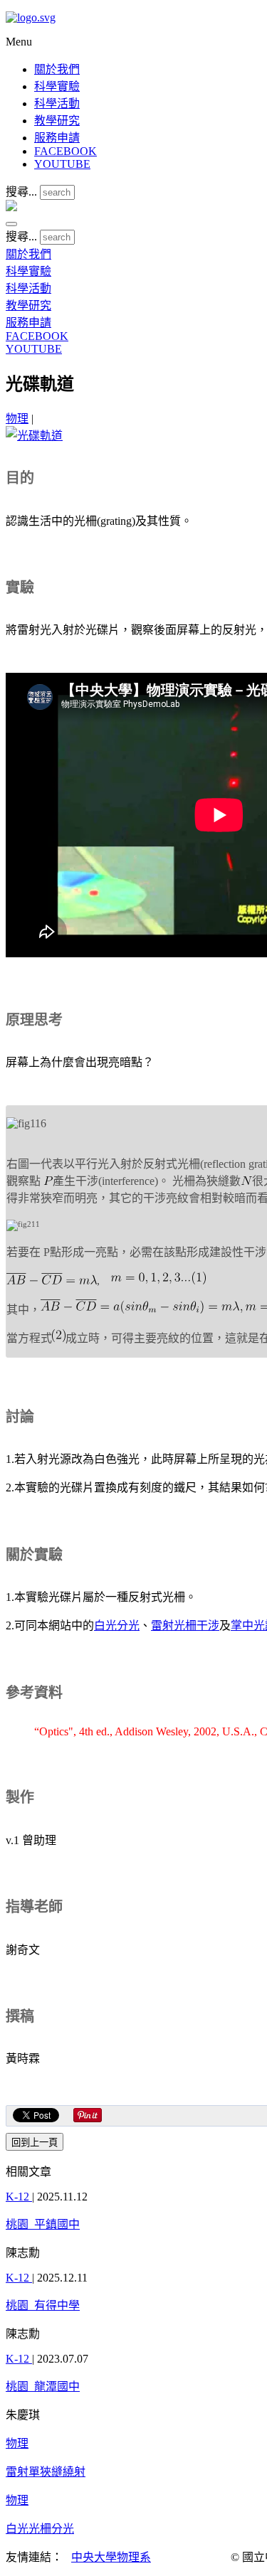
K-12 (19, 2197)
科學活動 (57, 103)
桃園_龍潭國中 (43, 2386)
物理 (17, 419)
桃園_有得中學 (43, 2305)
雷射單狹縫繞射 (46, 2472)
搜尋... (21, 192)
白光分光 (117, 1625)
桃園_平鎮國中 (43, 2224)
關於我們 (57, 69)
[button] (11, 224)
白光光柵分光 (40, 2529)
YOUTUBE (62, 164)
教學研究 (57, 121)
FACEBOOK (66, 151)
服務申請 (57, 138)
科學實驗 (57, 86)
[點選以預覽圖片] (34, 436)
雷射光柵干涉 (185, 1625)
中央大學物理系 (111, 2557)
